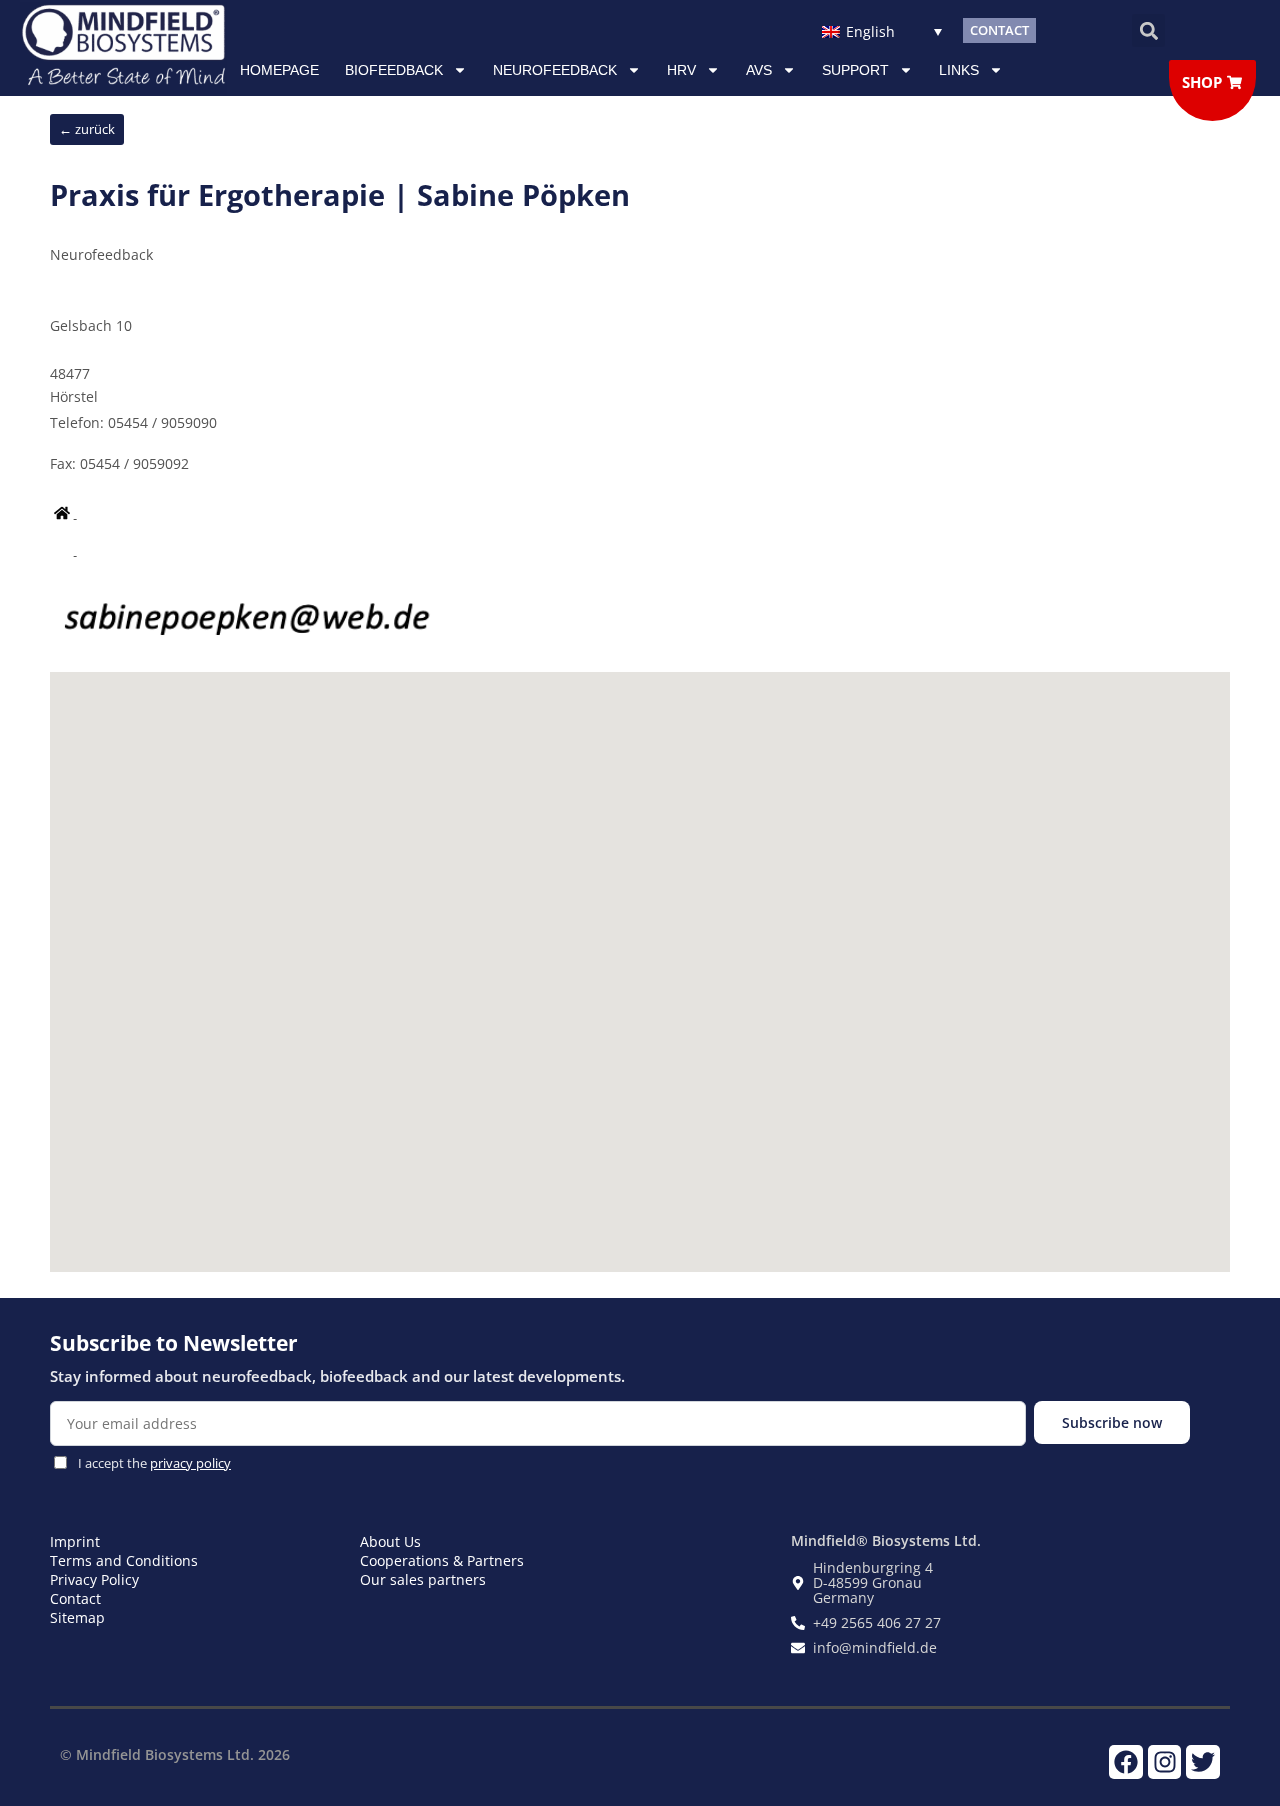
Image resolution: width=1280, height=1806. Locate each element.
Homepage (279, 70)
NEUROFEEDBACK (555, 70)
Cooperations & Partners (442, 1560)
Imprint (75, 1541)
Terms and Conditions (124, 1560)
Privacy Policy (94, 1579)
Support (855, 70)
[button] (1148, 30)
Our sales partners (423, 1579)
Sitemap (77, 1617)
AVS (759, 70)
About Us (390, 1541)
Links (959, 70)
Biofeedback (394, 70)
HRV (681, 70)
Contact (75, 1598)
